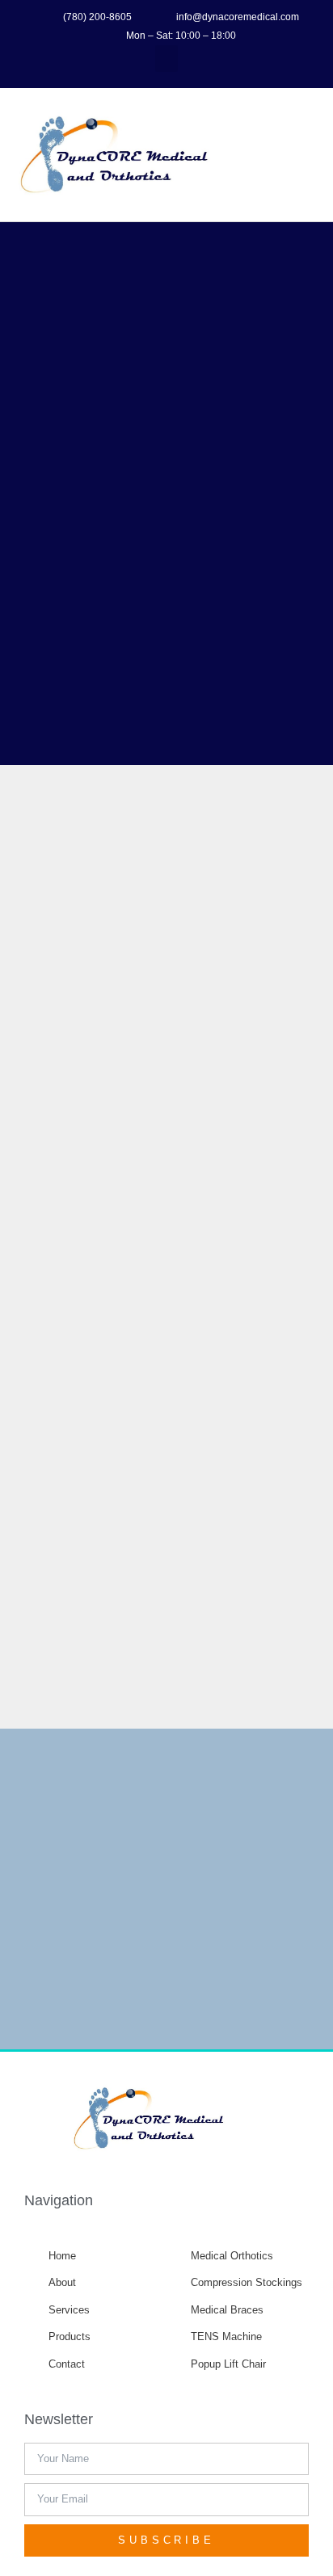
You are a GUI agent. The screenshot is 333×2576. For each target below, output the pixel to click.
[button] (166, 59)
